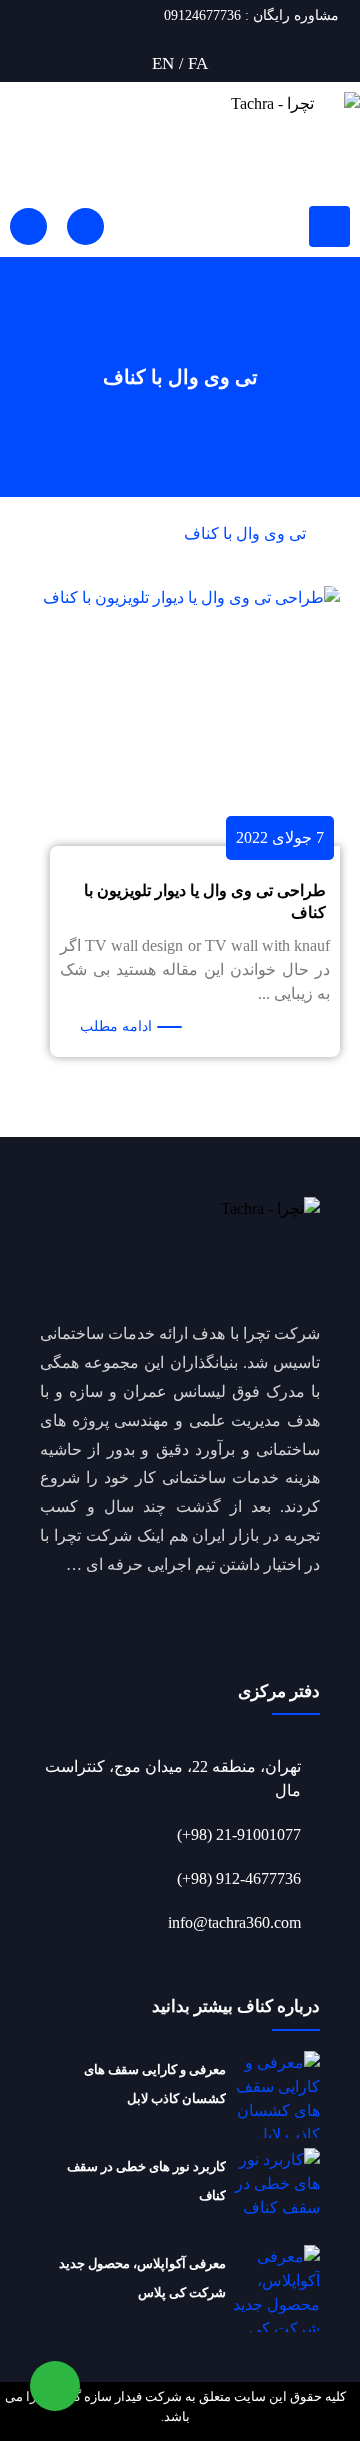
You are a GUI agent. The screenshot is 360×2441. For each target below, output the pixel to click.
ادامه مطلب (116, 1026)
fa (198, 63)
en (163, 63)
